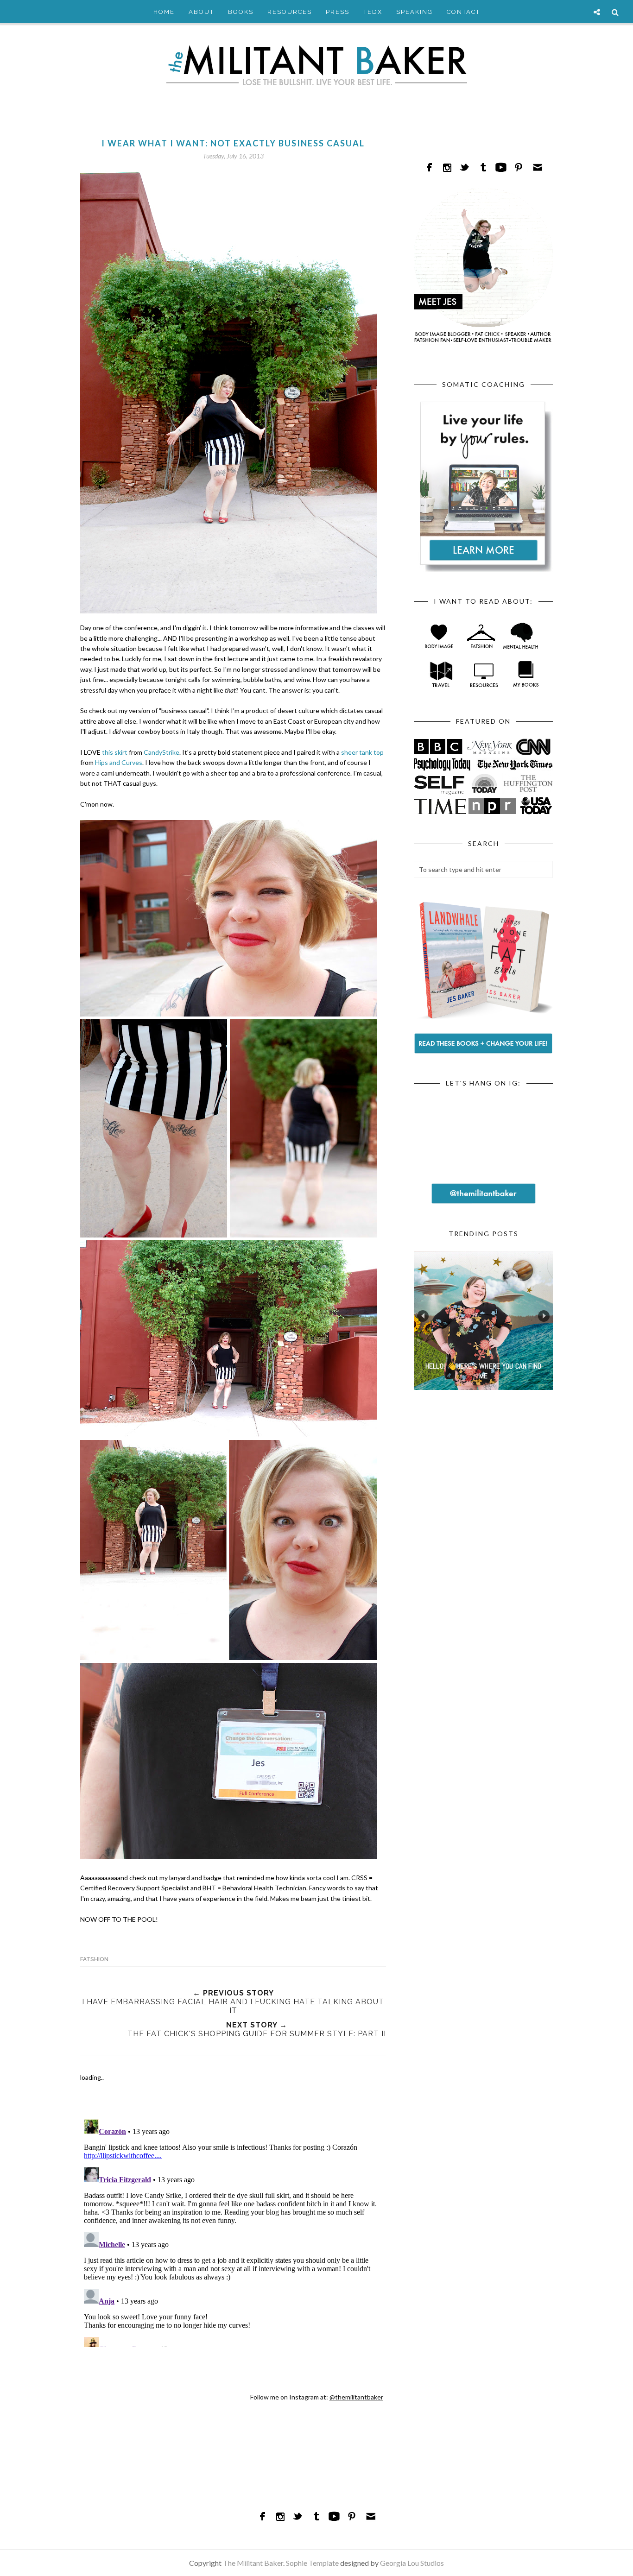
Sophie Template (312, 2563)
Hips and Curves (119, 762)
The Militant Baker (253, 2563)
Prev (423, 1316)
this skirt (115, 752)
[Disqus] (233, 2231)
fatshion (94, 1959)
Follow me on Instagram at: (317, 2397)
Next (544, 1316)
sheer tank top (362, 752)
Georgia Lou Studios (412, 2563)
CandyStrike (161, 752)
